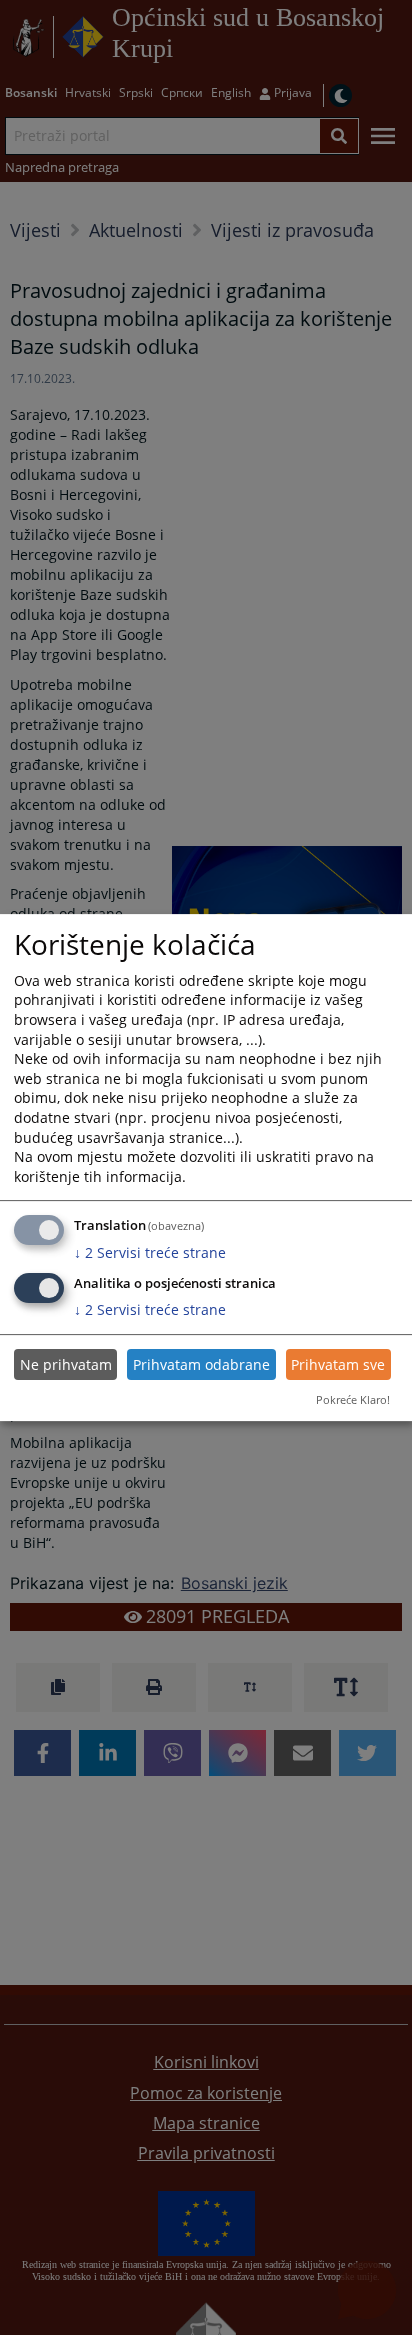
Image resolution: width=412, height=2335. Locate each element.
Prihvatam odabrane (201, 1364)
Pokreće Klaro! (353, 1399)
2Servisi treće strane (150, 1252)
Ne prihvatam (66, 1364)
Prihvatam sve (338, 1364)
